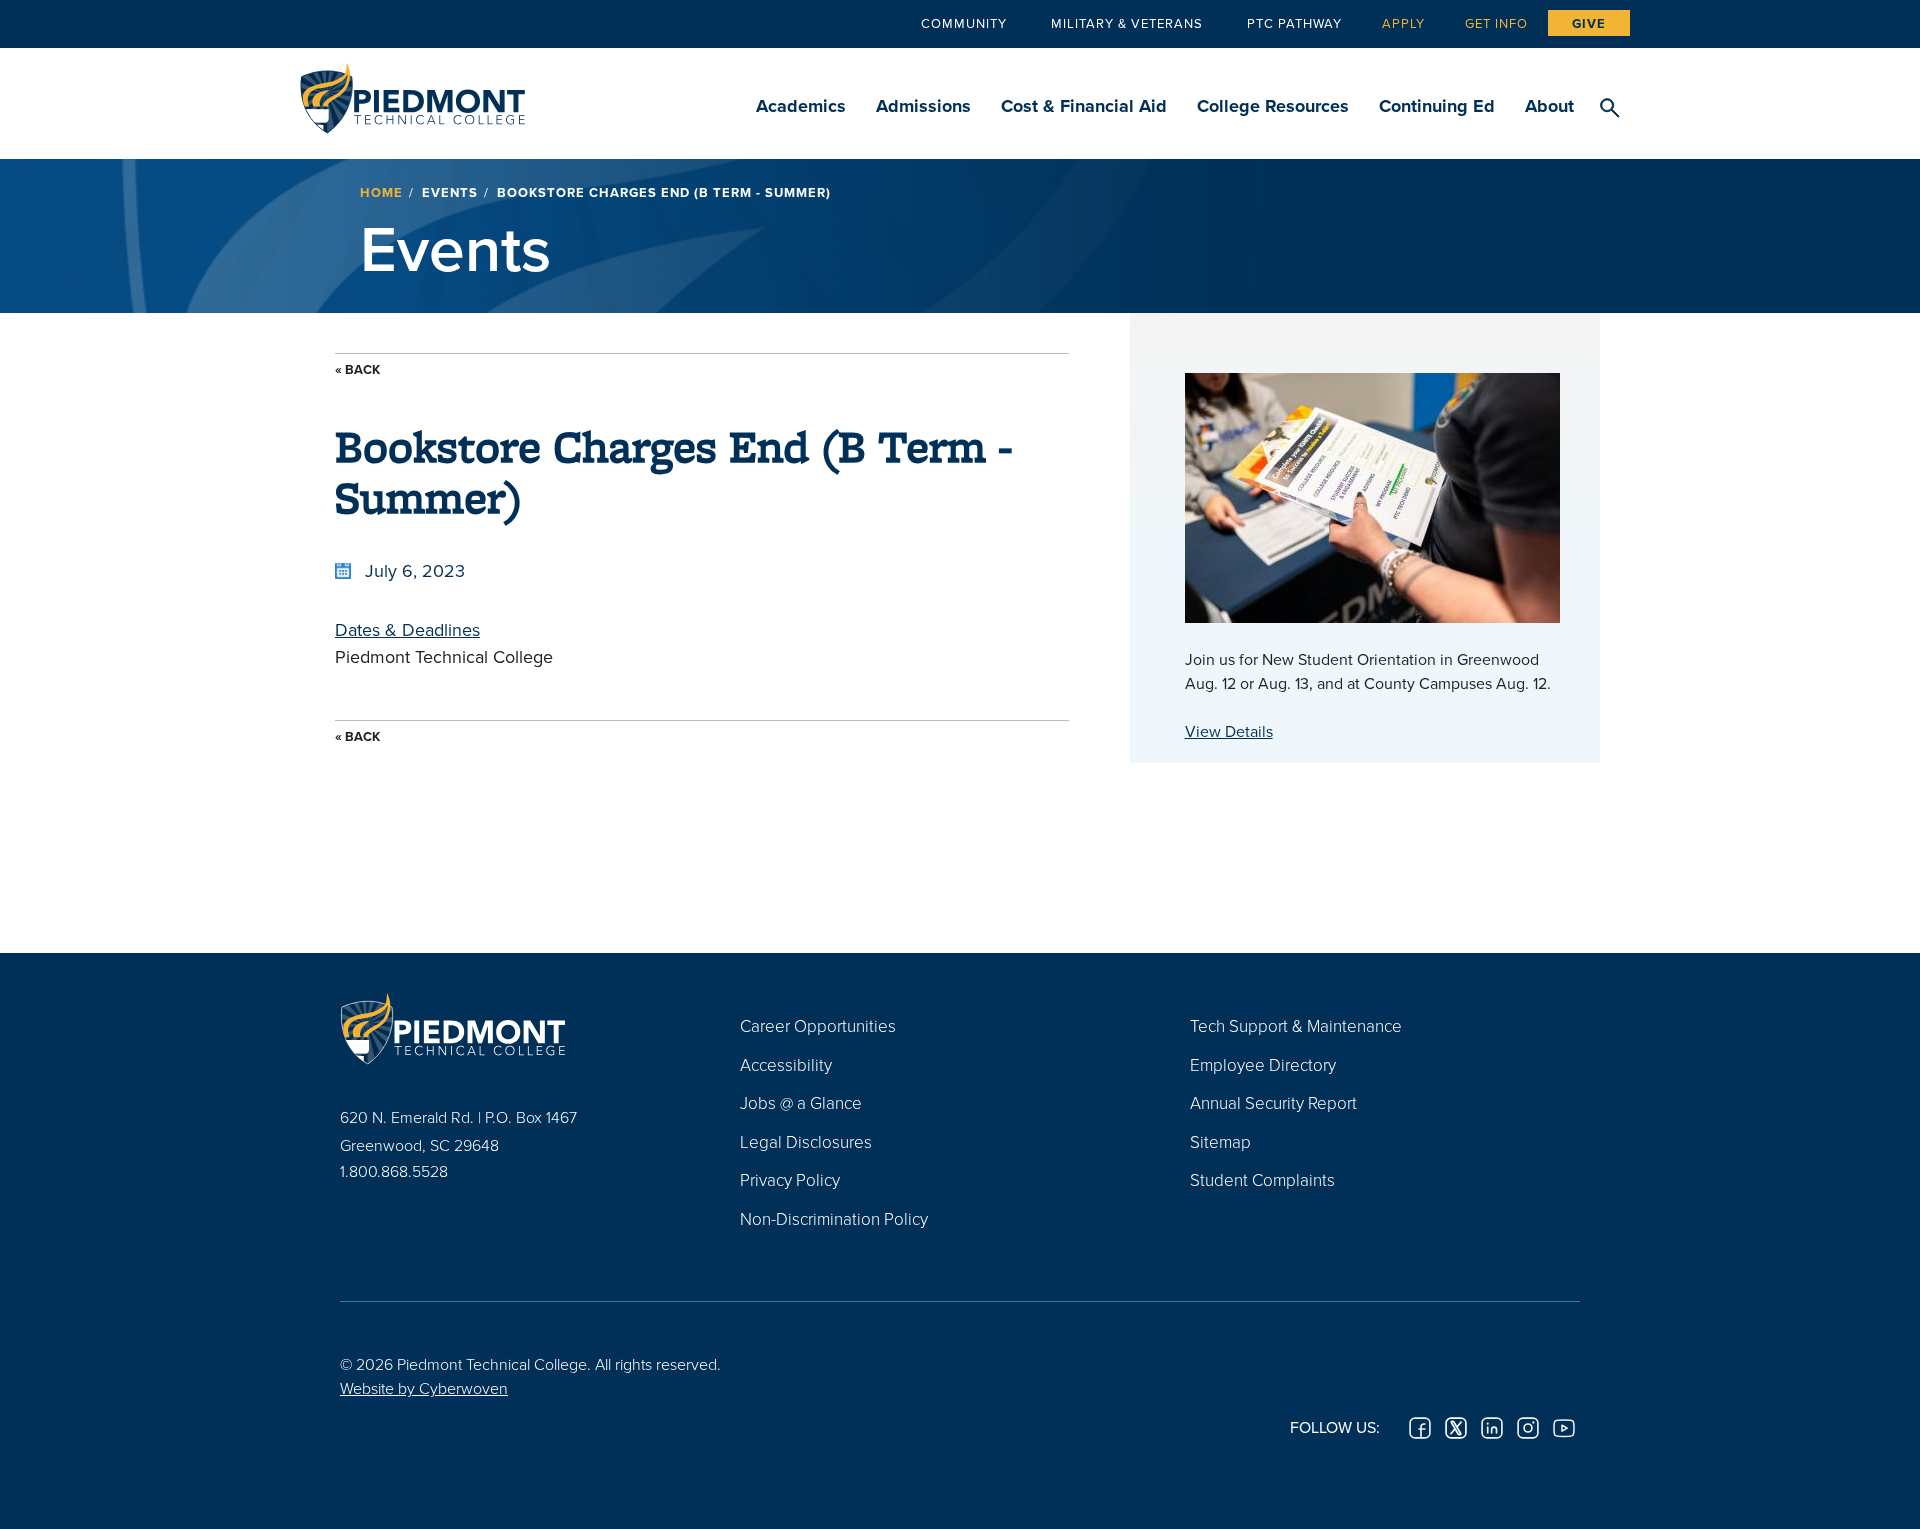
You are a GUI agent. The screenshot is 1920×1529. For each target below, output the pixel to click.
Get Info (1496, 23)
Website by (424, 1388)
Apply (1403, 23)
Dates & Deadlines (407, 629)
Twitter (1456, 1428)
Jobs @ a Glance (801, 1102)
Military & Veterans (1127, 23)
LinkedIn (1492, 1428)
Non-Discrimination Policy (834, 1218)
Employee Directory (1263, 1064)
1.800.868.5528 (394, 1171)
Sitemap (1220, 1141)
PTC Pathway (1294, 23)
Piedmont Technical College (412, 92)
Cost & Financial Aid (1084, 106)
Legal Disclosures (806, 1141)
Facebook (1420, 1428)
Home (381, 192)
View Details (1229, 731)
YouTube (1564, 1428)
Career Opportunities (818, 1025)
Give (1589, 23)
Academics (801, 106)
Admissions (923, 106)
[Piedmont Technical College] (510, 1028)
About (1549, 106)
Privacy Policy (790, 1179)
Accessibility (786, 1064)
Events (450, 192)
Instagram (1528, 1428)
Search (1609, 109)
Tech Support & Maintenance (1296, 1025)
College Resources (1273, 106)
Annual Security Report (1273, 1102)
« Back (357, 369)
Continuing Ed (1437, 106)
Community (964, 23)
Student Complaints (1262, 1179)
